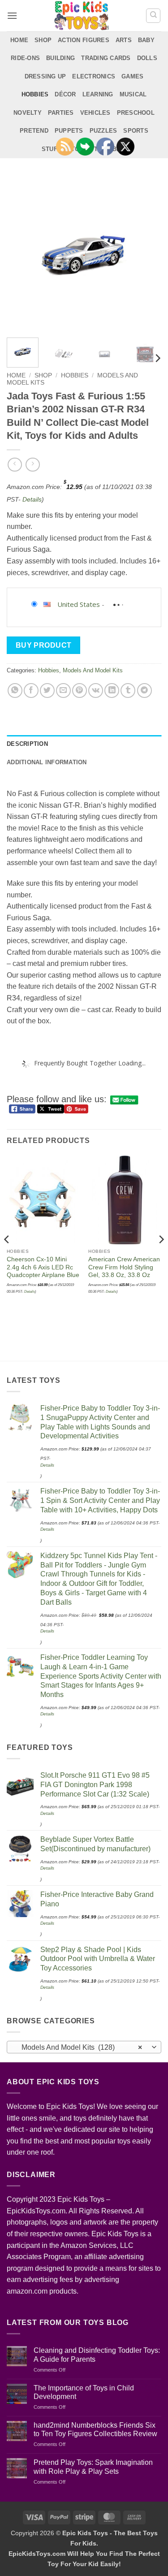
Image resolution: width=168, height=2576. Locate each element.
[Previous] (21, 253)
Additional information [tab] (47, 762)
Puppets (69, 131)
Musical (133, 94)
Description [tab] (27, 744)
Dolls (147, 58)
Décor (65, 94)
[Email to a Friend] (63, 691)
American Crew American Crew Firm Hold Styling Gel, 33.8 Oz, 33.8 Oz (124, 1267)
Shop (43, 40)
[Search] (153, 16)
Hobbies (35, 94)
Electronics (94, 76)
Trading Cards (106, 58)
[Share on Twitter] (47, 691)
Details (32, 499)
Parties (61, 113)
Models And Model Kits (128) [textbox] (79, 2047)
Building (60, 58)
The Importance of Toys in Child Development (84, 2392)
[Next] (147, 253)
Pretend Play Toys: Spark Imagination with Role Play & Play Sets (93, 2467)
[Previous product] (32, 465)
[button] (12, 15)
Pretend (34, 131)
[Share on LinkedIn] (112, 691)
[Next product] (15, 465)
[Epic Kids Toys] (82, 16)
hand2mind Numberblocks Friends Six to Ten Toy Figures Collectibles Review (95, 2429)
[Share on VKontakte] (96, 691)
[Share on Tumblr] (128, 691)
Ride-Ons (25, 58)
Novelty (28, 113)
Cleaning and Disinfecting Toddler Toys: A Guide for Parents (97, 2355)
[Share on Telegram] (144, 691)
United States (79, 604)
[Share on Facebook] (31, 691)
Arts (124, 40)
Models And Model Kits (93, 670)
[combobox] (84, 2047)
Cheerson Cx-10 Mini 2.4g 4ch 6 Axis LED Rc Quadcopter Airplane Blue (43, 1267)
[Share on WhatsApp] (15, 691)
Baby (146, 40)
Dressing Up (45, 76)
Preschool (136, 113)
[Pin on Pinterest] (80, 691)
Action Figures (84, 40)
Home (19, 40)
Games (132, 76)
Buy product (44, 645)
